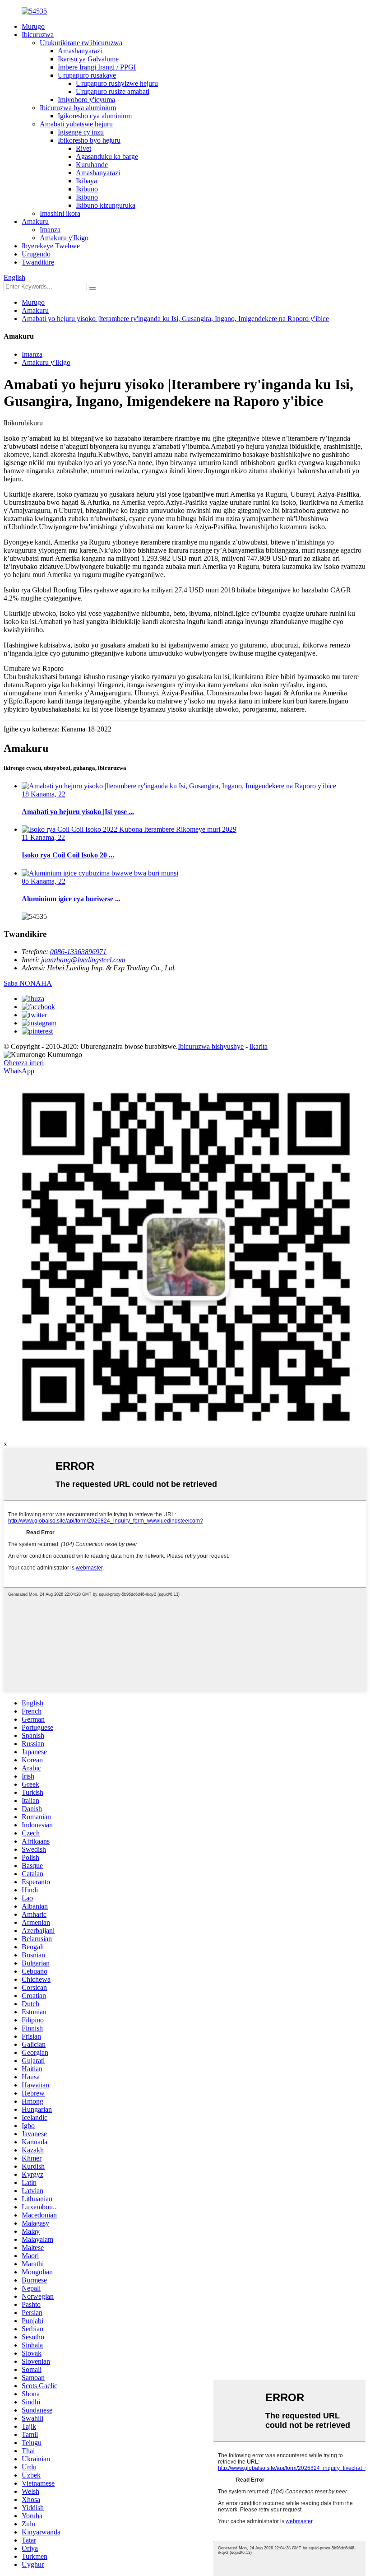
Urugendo (36, 254)
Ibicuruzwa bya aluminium (78, 108)
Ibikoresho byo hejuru (89, 140)
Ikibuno (87, 189)
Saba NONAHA (28, 983)
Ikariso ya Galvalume (88, 59)
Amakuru (35, 221)
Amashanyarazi (80, 51)
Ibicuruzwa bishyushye (211, 1046)
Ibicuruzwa (38, 35)
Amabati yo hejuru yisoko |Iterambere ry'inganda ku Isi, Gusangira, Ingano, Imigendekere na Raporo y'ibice (175, 319)
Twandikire (38, 262)
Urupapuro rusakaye (87, 75)
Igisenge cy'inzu (81, 132)
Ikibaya (86, 181)
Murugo (33, 26)
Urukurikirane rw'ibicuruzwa (81, 43)
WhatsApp (19, 1071)
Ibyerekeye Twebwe (51, 246)
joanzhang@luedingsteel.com (83, 960)
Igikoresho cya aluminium (95, 116)
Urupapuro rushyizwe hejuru (117, 83)
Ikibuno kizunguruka (106, 205)
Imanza (50, 230)
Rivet (83, 148)
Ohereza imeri (24, 1063)
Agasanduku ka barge (107, 156)
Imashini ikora (60, 213)
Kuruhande (92, 165)
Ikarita (259, 1046)
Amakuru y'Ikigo (64, 238)
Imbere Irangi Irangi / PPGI (97, 67)
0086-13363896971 (78, 952)
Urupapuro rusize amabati (113, 91)
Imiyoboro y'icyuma (86, 100)
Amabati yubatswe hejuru (76, 124)
